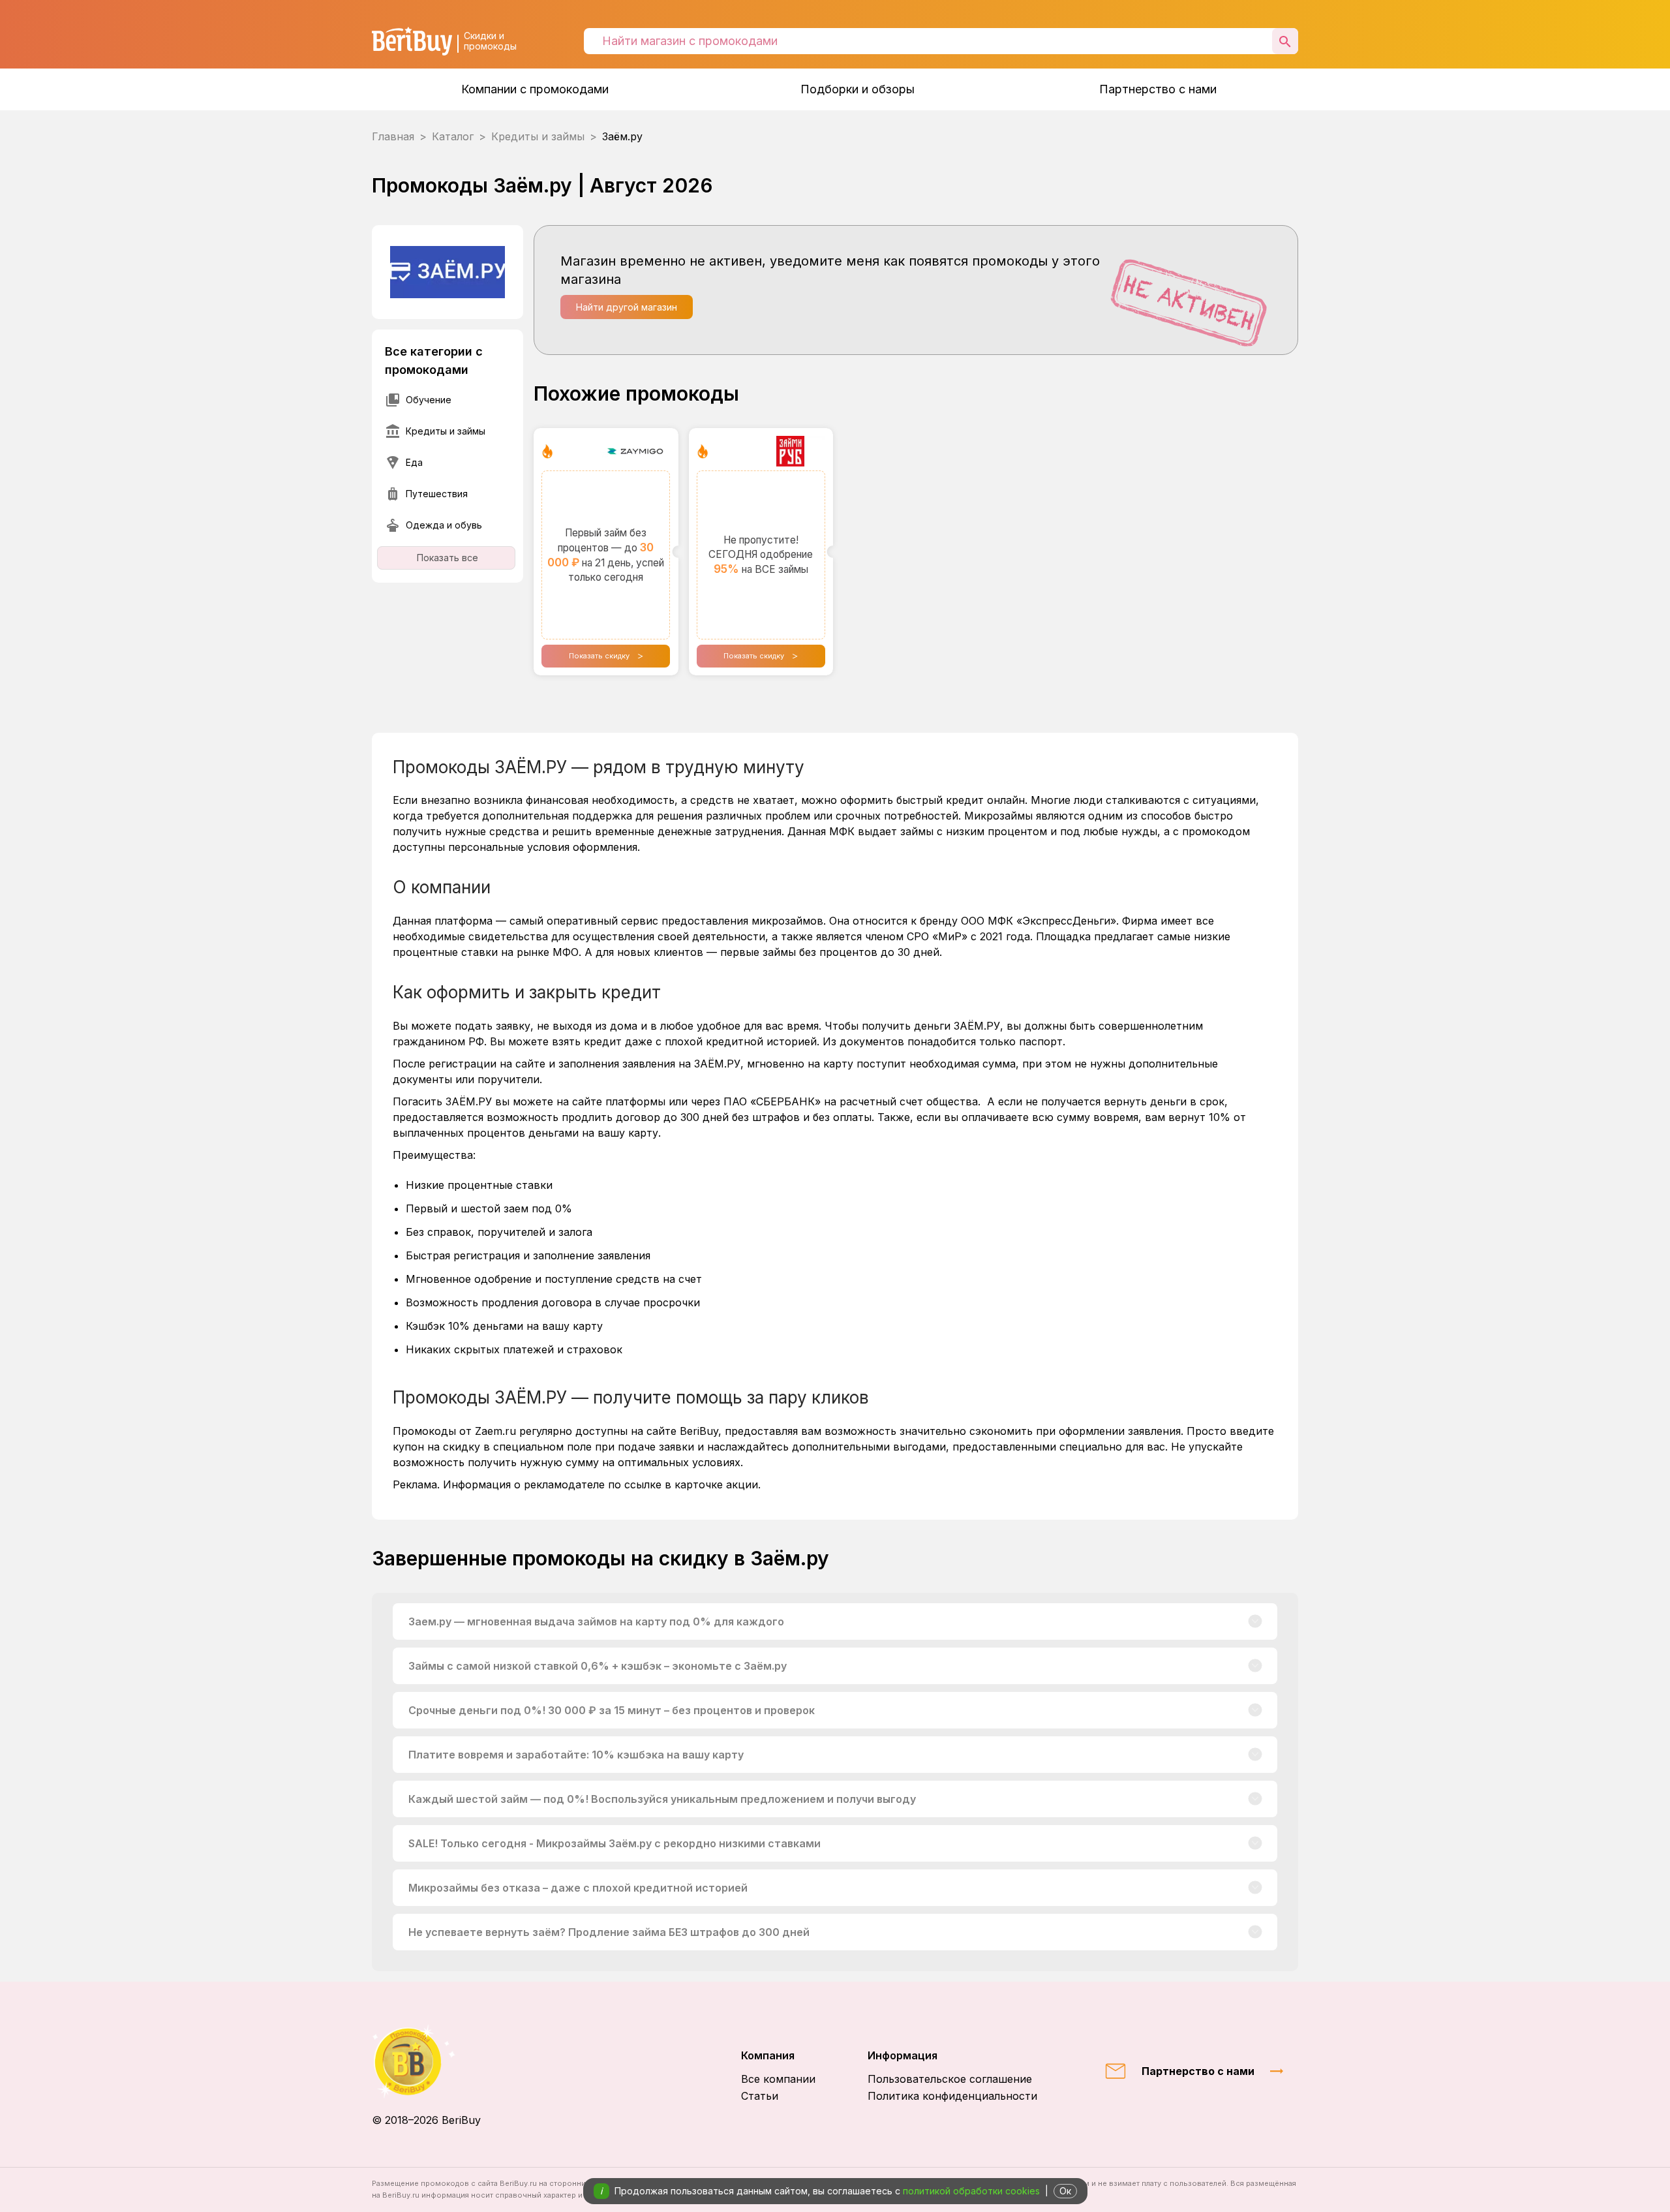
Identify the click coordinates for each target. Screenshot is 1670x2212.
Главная (393, 136)
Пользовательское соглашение (950, 2079)
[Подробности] (1255, 1621)
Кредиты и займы (538, 136)
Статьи (760, 2096)
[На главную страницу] (426, 2062)
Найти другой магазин (627, 307)
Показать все (448, 558)
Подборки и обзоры (858, 89)
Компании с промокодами (535, 89)
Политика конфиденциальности (952, 2096)
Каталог (453, 136)
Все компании (778, 2079)
